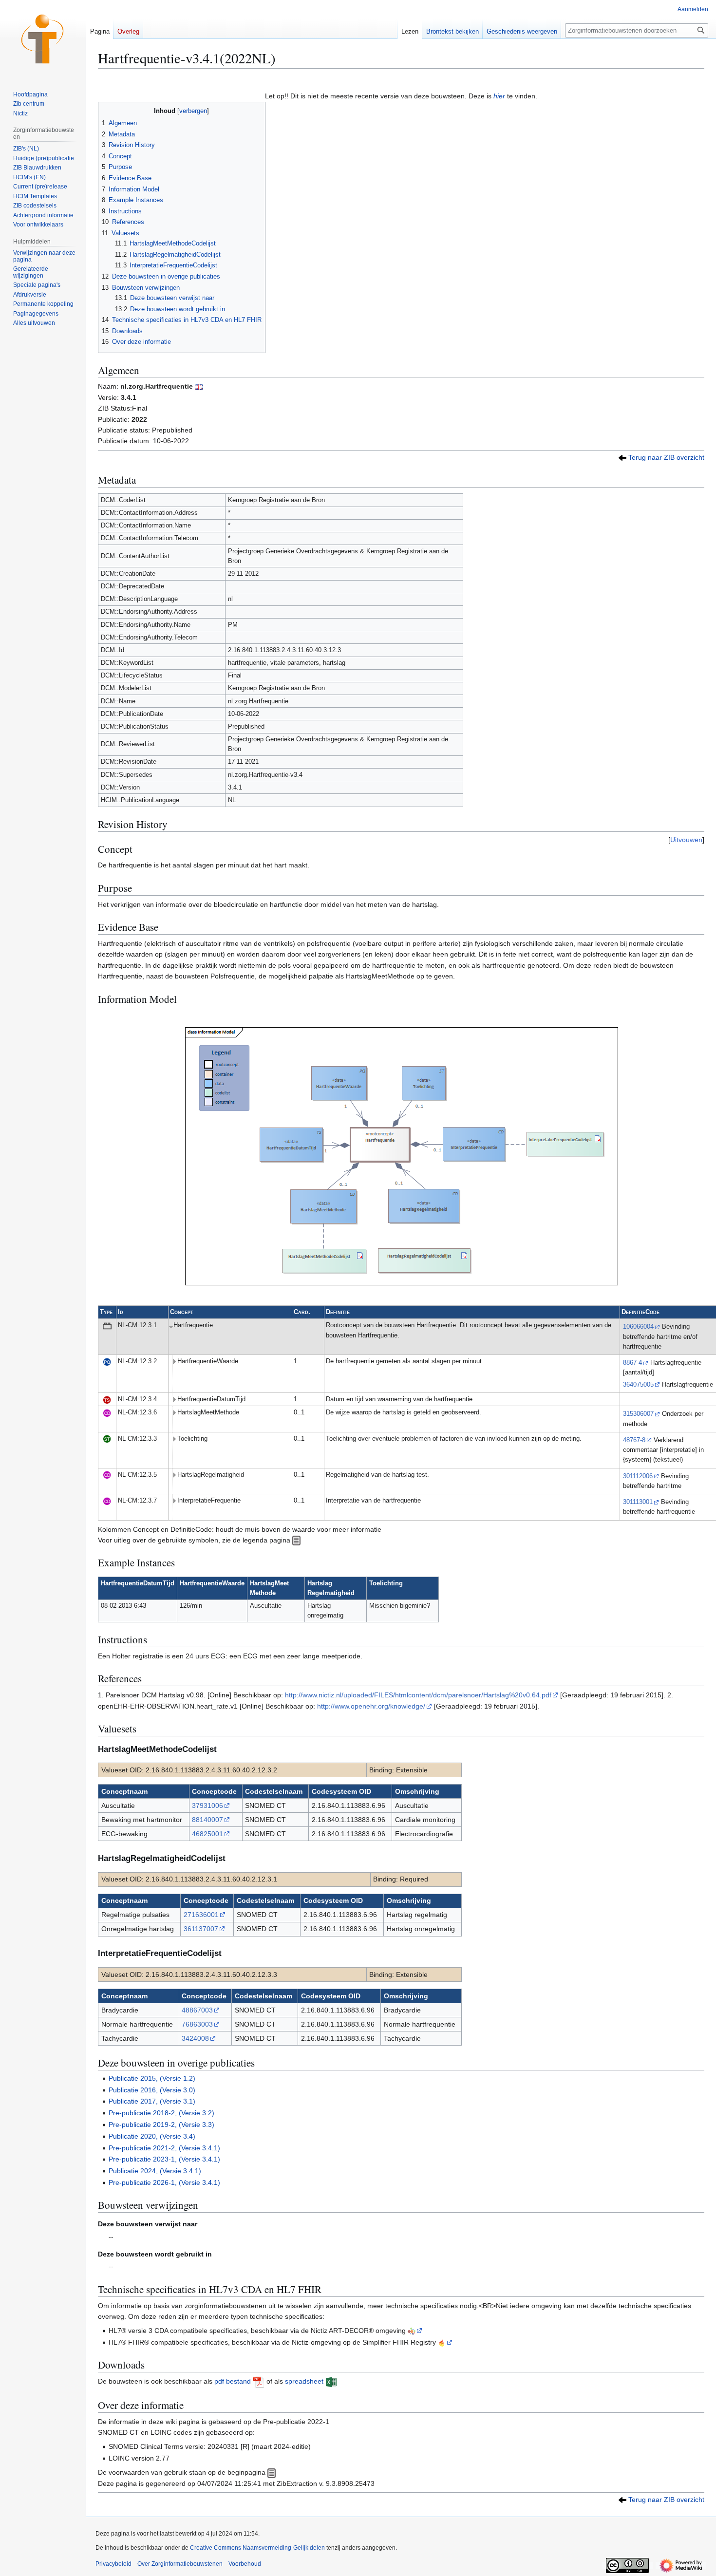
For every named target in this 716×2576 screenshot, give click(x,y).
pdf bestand (233, 2381)
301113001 (638, 1502)
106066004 (638, 1327)
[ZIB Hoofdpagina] (272, 2472)
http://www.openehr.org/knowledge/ (371, 1706)
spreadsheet (304, 2381)
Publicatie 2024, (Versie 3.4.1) (155, 2171)
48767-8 (634, 1440)
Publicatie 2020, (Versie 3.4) (152, 2136)
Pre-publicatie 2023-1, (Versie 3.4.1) (164, 2159)
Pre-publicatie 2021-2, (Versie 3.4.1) (164, 2148)
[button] (34, 323)
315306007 (638, 1414)
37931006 (207, 1805)
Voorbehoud (245, 2564)
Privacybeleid (113, 2564)
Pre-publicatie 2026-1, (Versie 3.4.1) (164, 2182)
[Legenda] (296, 1540)
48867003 (197, 2010)
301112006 (638, 1476)
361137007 (201, 1929)
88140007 (207, 1820)
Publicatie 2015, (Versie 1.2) (152, 2078)
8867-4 (632, 1363)
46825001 (207, 1834)
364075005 (638, 1385)
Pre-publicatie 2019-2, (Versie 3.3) (161, 2125)
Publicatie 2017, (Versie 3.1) (152, 2101)
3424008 (195, 2038)
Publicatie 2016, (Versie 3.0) (152, 2090)
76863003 (197, 2024)
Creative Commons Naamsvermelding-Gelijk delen (257, 2548)
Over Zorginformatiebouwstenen (180, 2564)
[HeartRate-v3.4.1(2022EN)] (199, 386)
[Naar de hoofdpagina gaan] (43, 39)
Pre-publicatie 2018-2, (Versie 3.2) (161, 2113)
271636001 (201, 1915)
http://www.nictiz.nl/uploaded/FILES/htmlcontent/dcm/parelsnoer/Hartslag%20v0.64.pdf (418, 1695)
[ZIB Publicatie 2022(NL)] (622, 457)
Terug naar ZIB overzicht (666, 457)
